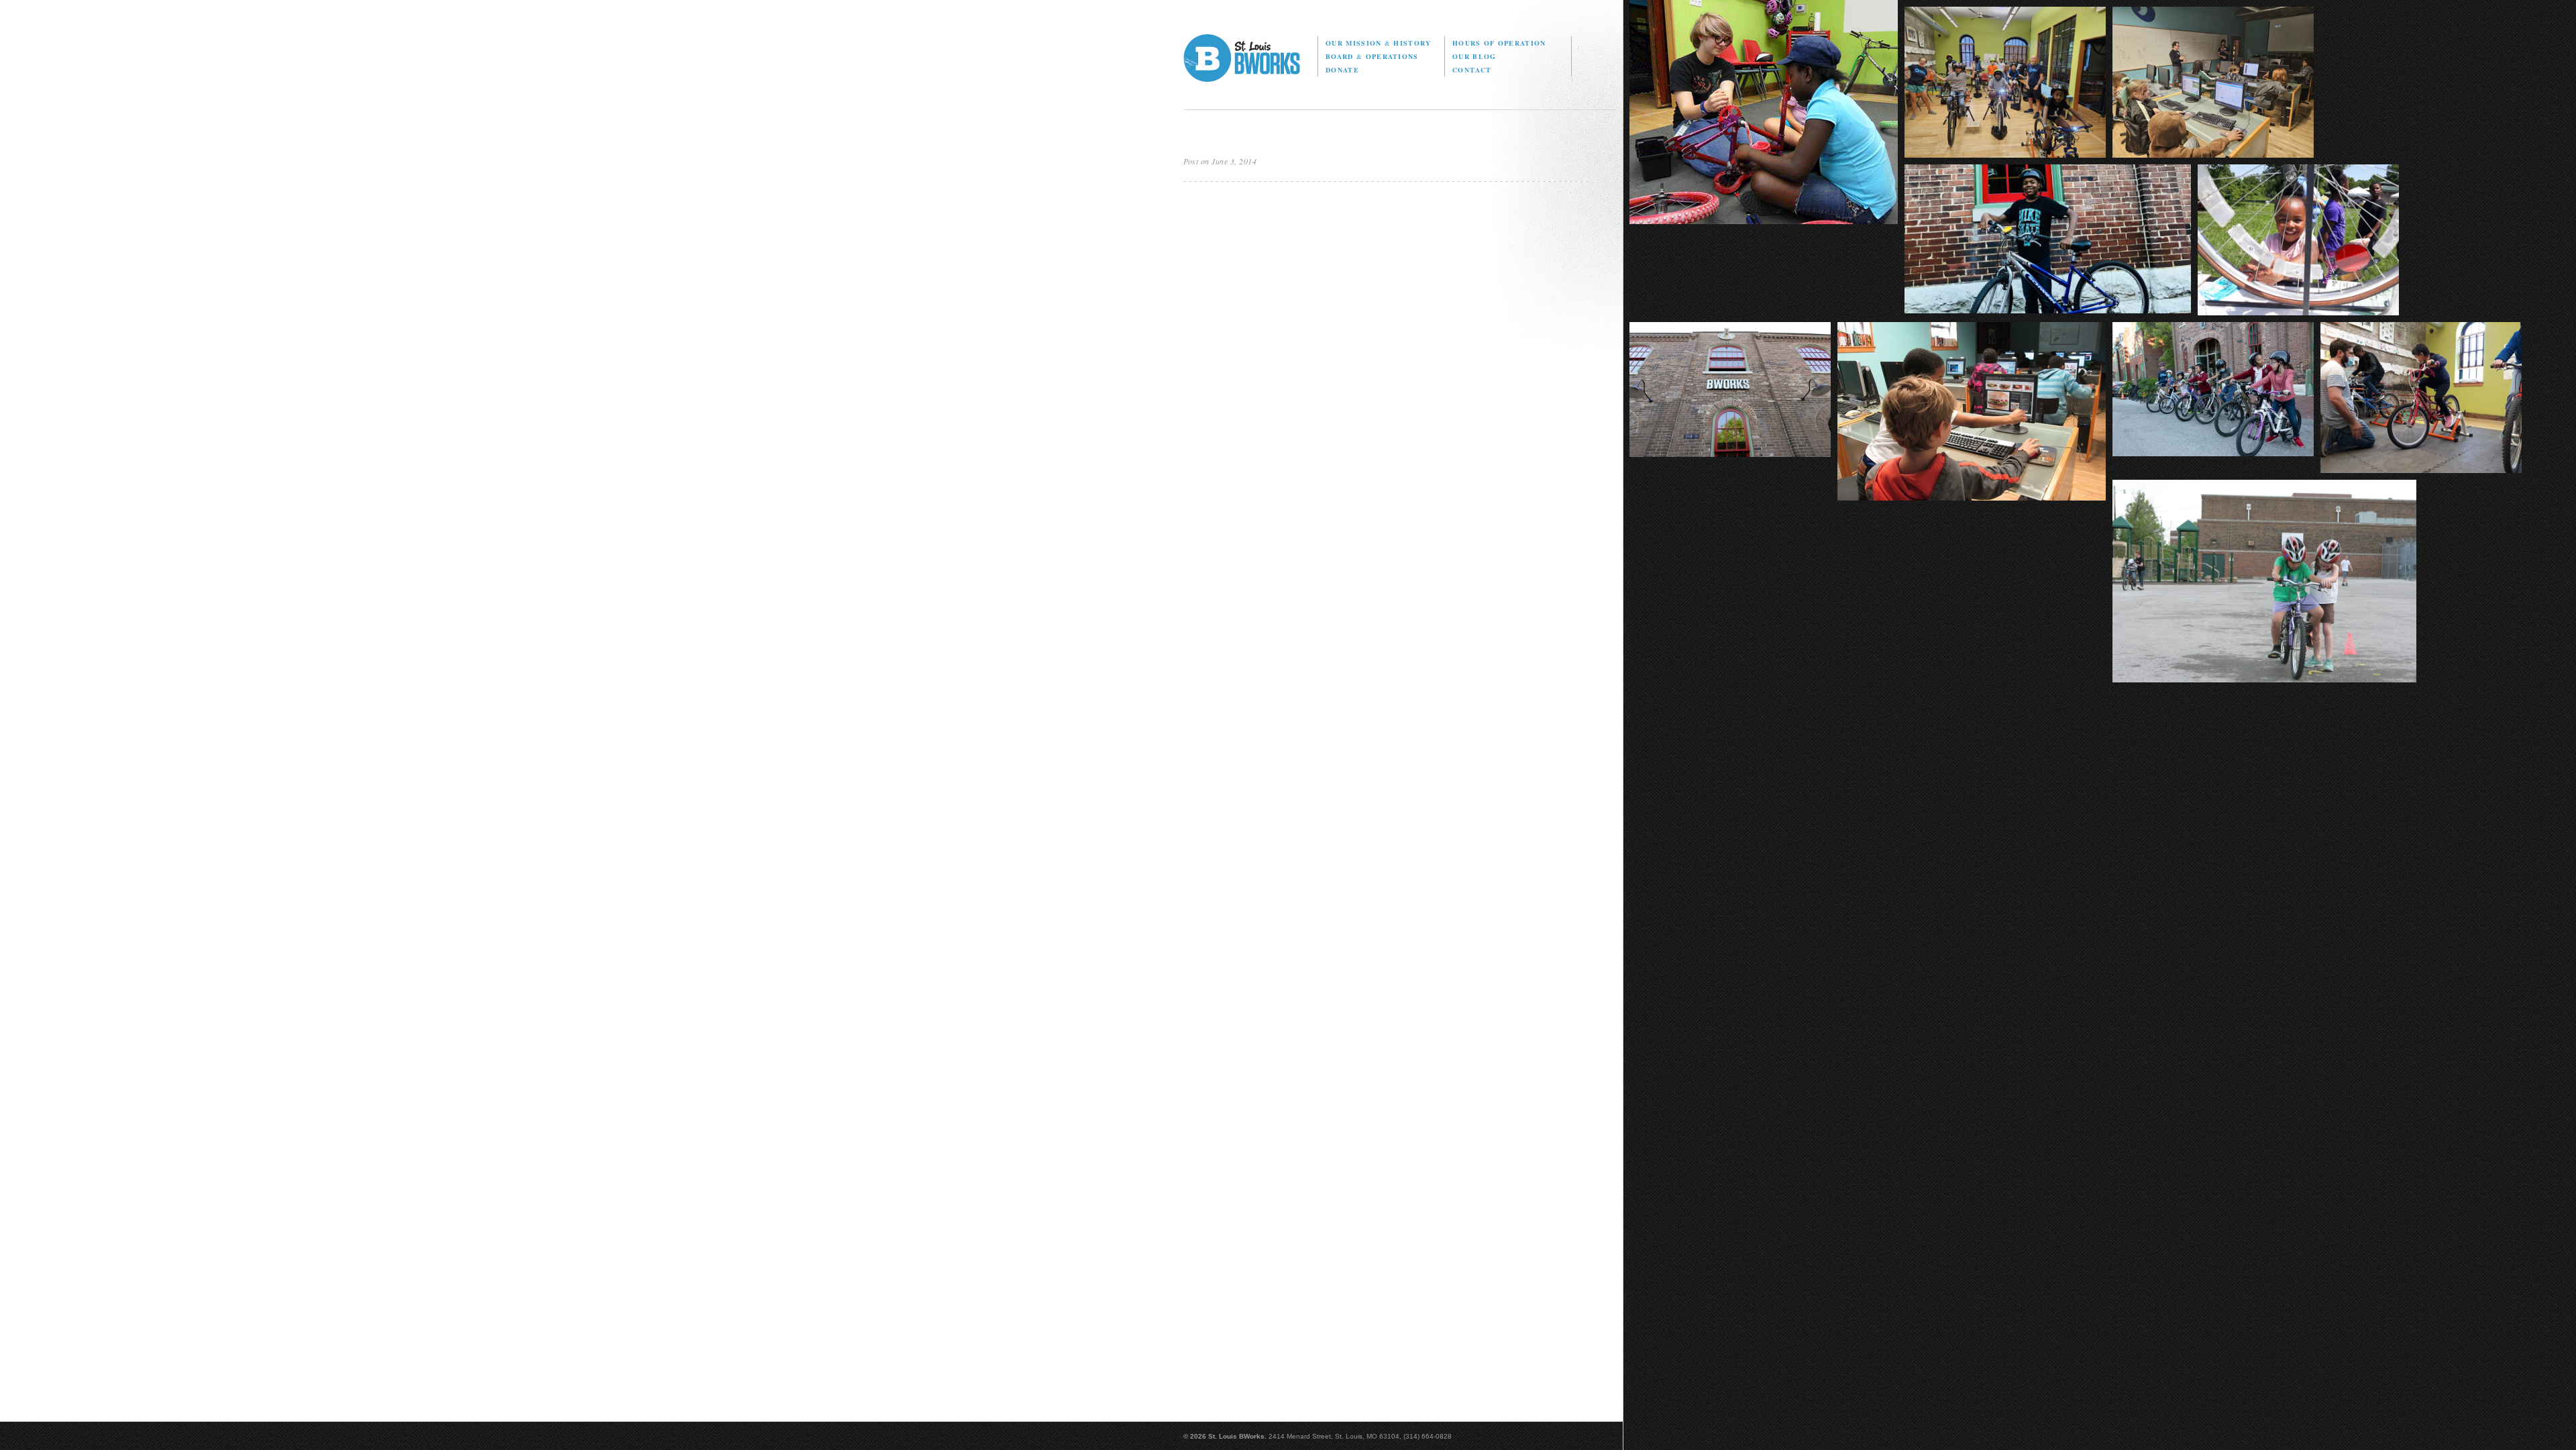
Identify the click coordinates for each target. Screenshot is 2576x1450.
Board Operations (1372, 56)
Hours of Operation (1499, 43)
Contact (1472, 70)
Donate (1342, 70)
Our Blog (1474, 56)
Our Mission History (1378, 43)
